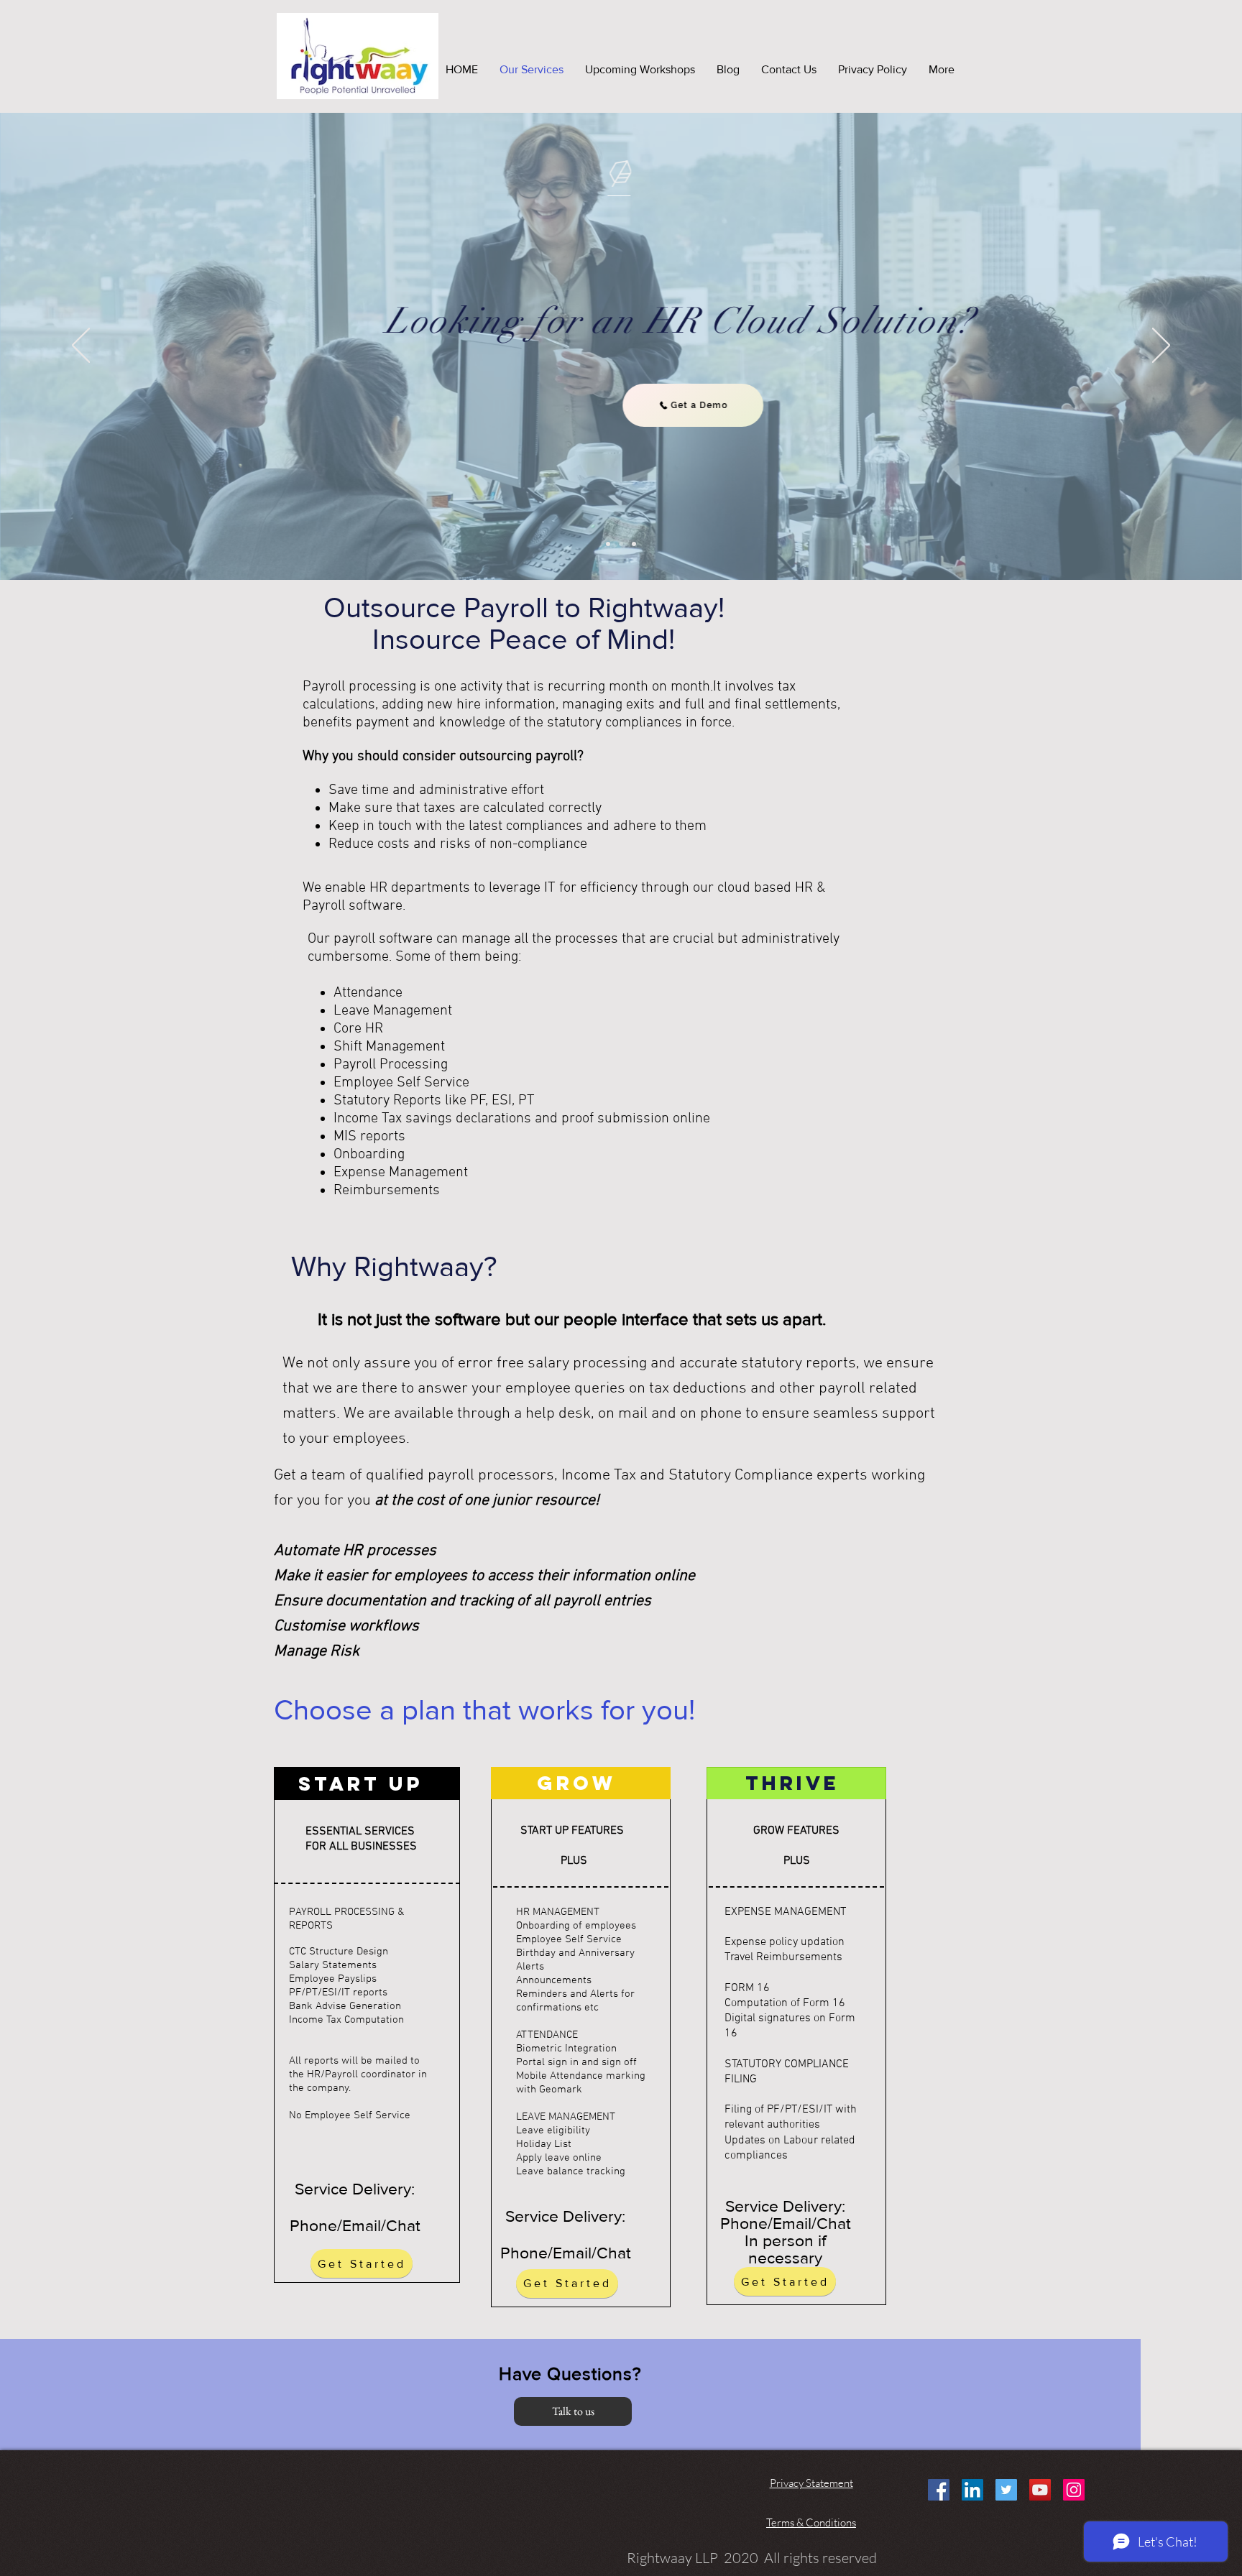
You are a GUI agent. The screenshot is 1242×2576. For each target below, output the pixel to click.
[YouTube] (1040, 2490)
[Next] (1161, 346)
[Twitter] (1006, 2490)
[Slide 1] (608, 544)
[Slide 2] (621, 544)
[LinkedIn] (972, 2490)
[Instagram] (1074, 2490)
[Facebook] (939, 2490)
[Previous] (81, 346)
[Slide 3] (634, 544)
